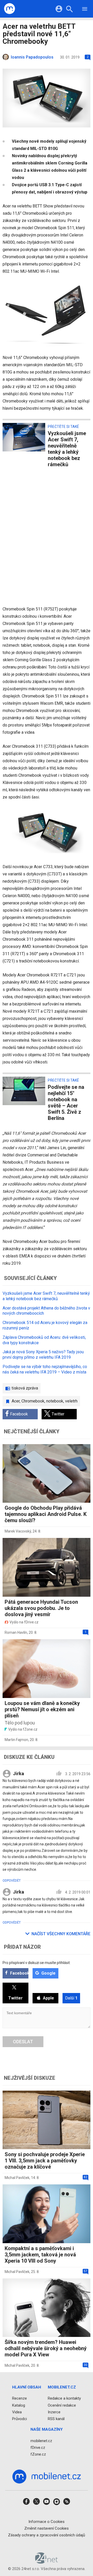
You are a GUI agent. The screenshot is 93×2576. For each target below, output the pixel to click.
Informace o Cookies (47, 2522)
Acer (16, 1401)
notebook (55, 1401)
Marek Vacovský (18, 1531)
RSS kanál (56, 2419)
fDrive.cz (38, 2448)
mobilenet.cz (41, 2441)
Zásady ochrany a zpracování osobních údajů (47, 2535)
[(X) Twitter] (36, 2503)
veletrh (71, 1401)
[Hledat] (69, 10)
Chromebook (33, 1401)
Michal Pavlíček (17, 2178)
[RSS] (67, 2503)
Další (71, 1998)
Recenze (20, 2399)
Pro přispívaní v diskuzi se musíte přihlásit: (37, 1963)
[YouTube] (47, 2503)
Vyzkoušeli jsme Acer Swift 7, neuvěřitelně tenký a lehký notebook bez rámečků (46, 1296)
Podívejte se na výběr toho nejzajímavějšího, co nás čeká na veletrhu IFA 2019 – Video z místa (45, 1369)
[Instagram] (57, 2503)
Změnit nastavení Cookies (47, 2528)
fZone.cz (38, 2454)
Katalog (19, 2405)
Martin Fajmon (16, 1740)
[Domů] (10, 9)
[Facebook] (26, 2503)
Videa (17, 2412)
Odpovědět (12, 1881)
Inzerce (54, 2412)
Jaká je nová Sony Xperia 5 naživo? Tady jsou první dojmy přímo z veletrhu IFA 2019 (43, 1355)
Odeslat (23, 2042)
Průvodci (20, 2419)
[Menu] (85, 10)
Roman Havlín (16, 1632)
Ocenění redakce (62, 2405)
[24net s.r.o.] (47, 2562)
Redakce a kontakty (64, 2399)
